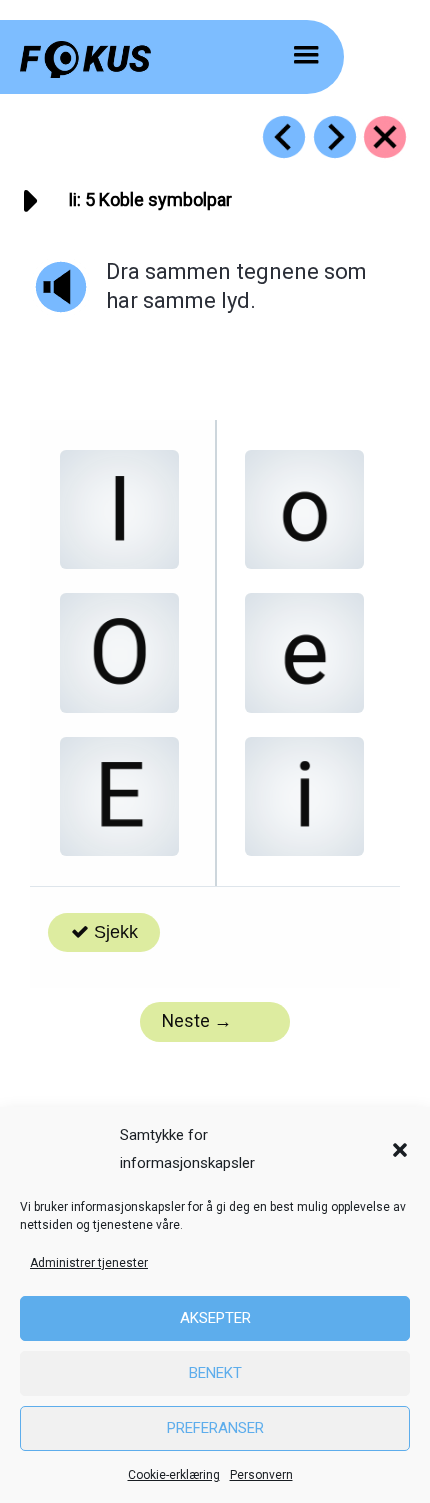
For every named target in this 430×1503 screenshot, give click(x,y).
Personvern (261, 1475)
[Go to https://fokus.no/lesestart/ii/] (385, 137)
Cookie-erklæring (174, 1475)
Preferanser (215, 1428)
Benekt (215, 1373)
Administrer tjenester (89, 1263)
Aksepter (215, 1318)
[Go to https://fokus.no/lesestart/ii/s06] (335, 137)
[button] (400, 1150)
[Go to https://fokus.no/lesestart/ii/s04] (284, 137)
